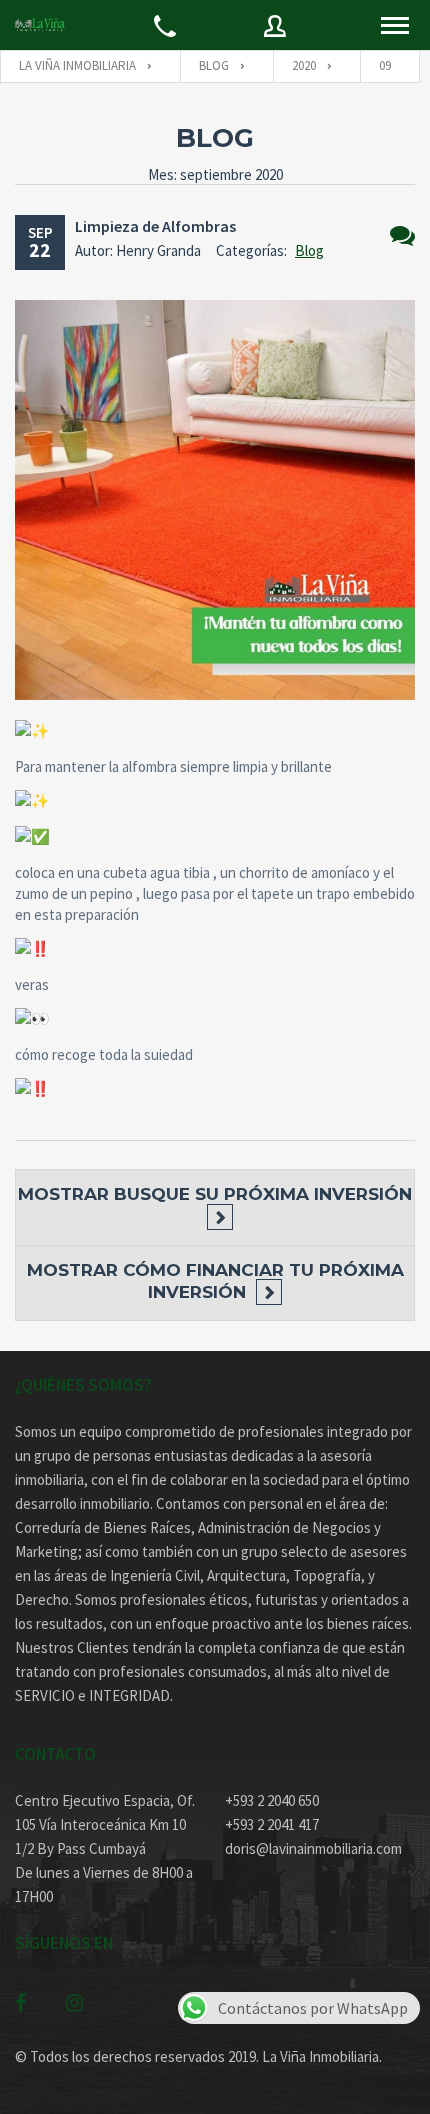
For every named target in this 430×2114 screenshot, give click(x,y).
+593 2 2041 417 (272, 1824)
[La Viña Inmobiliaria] (40, 25)
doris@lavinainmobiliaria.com (313, 1848)
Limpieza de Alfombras (155, 226)
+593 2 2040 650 (272, 1800)
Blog (309, 250)
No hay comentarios (402, 235)
